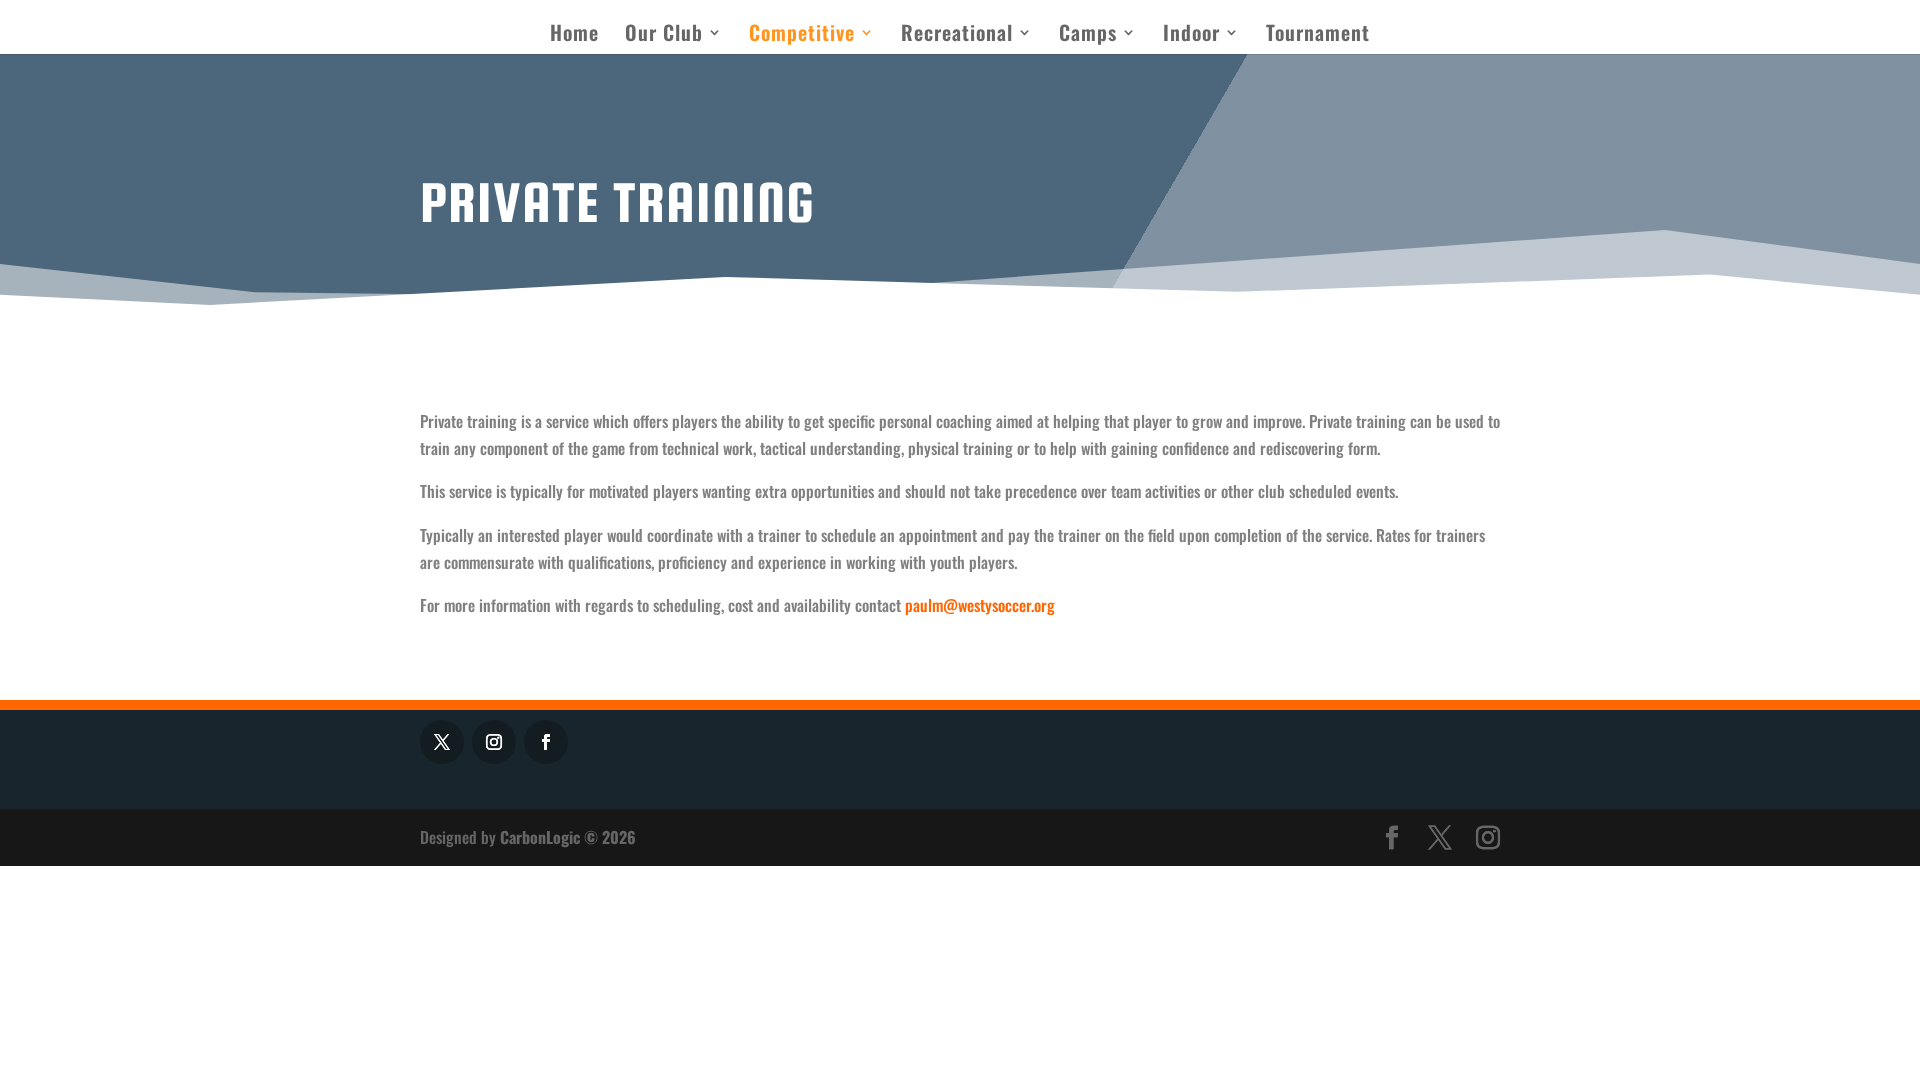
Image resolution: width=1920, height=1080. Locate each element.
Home (574, 36)
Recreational (957, 36)
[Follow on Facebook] (546, 742)
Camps (1088, 36)
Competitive (802, 36)
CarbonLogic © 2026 (568, 837)
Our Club (664, 36)
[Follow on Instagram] (494, 742)
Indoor (1191, 36)
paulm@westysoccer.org (980, 605)
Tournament (1318, 36)
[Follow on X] (442, 742)
